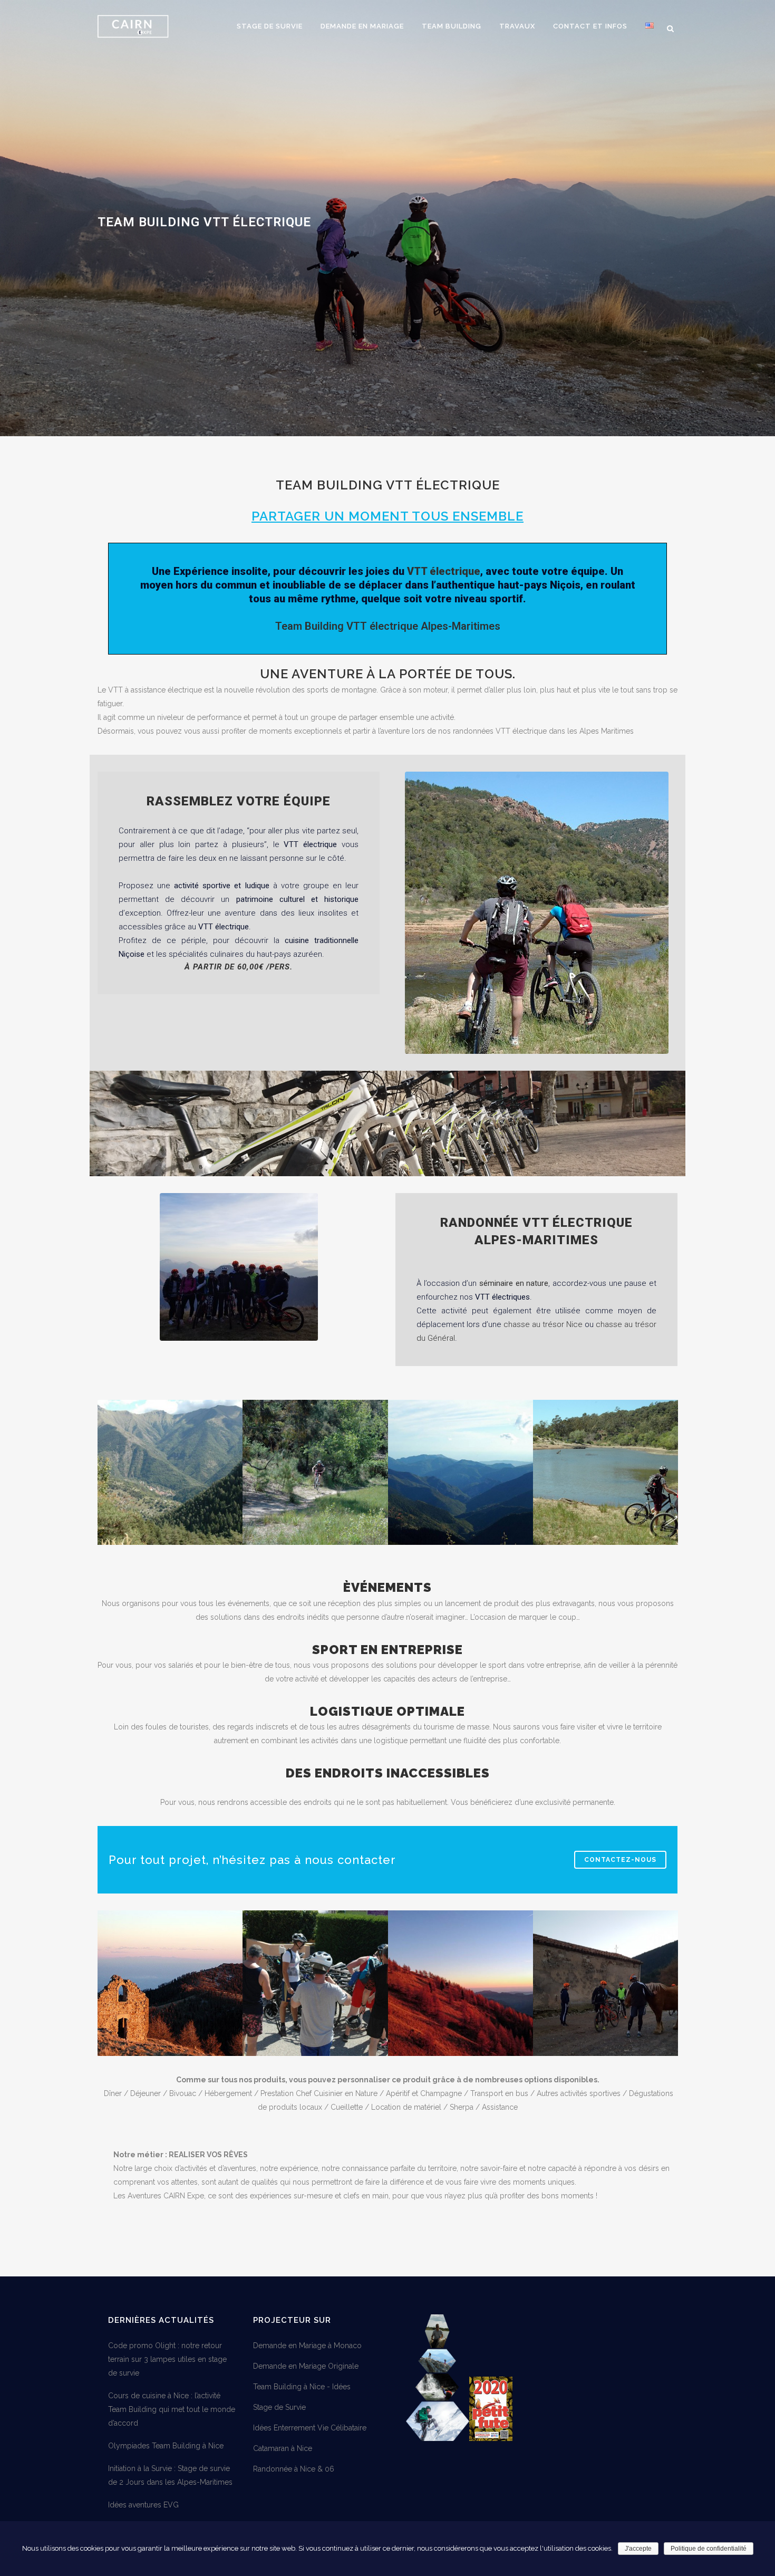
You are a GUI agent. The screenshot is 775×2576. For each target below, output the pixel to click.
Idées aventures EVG (143, 2505)
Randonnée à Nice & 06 (294, 2469)
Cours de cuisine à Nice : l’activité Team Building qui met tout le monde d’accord (172, 2409)
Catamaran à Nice (283, 2448)
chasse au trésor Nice (543, 1324)
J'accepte (638, 2549)
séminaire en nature (514, 1283)
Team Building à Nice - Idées (302, 2387)
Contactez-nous (620, 1860)
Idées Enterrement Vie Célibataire (310, 2428)
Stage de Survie (279, 2407)
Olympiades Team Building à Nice (166, 2446)
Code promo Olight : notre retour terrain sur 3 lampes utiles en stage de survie (167, 2359)
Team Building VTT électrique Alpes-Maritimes (388, 626)
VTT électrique (444, 571)
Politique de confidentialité (709, 2549)
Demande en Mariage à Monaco (307, 2346)
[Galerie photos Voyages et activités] (438, 2438)
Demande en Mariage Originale (306, 2366)
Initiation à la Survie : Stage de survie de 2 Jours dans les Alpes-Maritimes (170, 2475)
